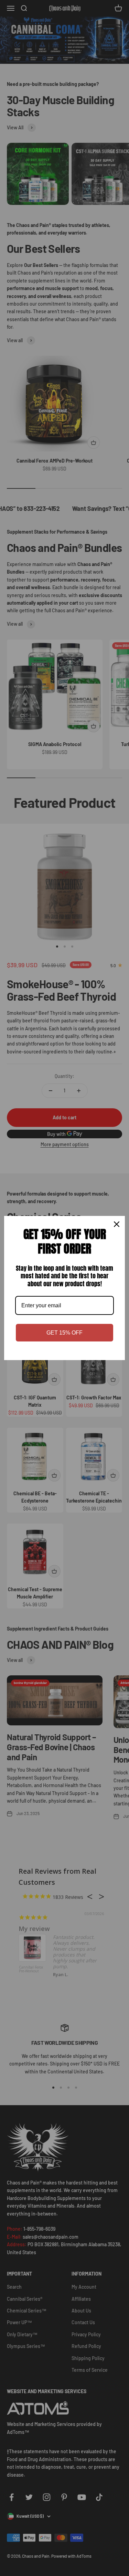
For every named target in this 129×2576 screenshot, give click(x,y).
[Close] (117, 1224)
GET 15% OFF (64, 1333)
